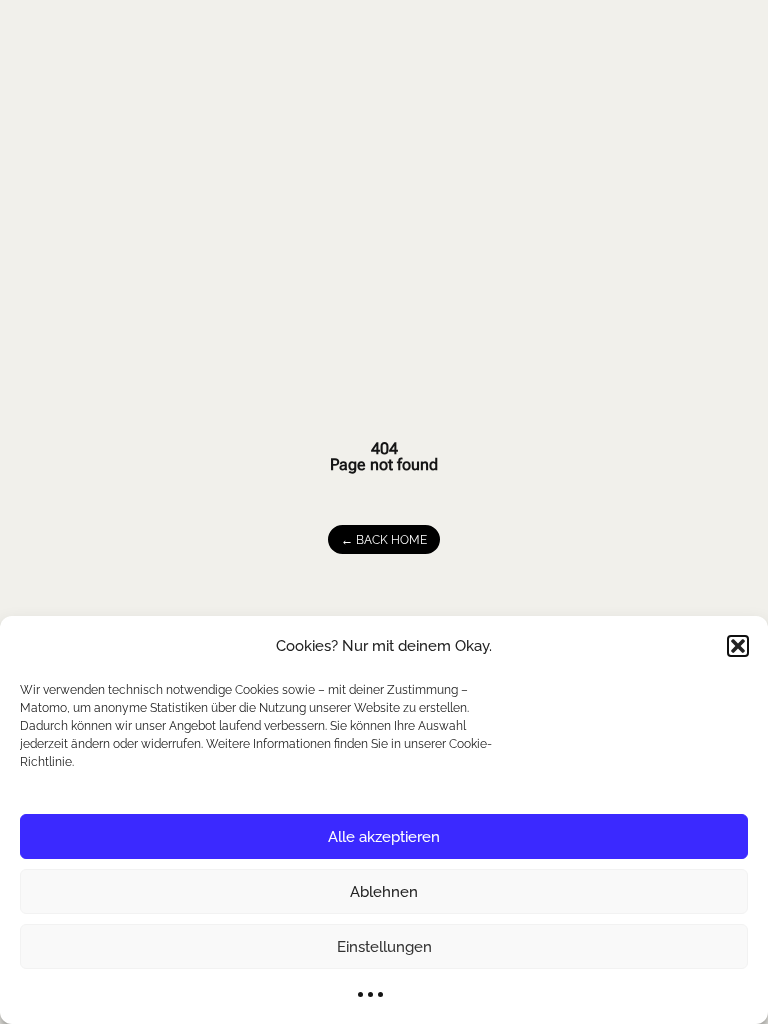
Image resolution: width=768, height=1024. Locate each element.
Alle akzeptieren (384, 837)
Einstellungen (384, 947)
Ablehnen (384, 892)
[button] (738, 646)
